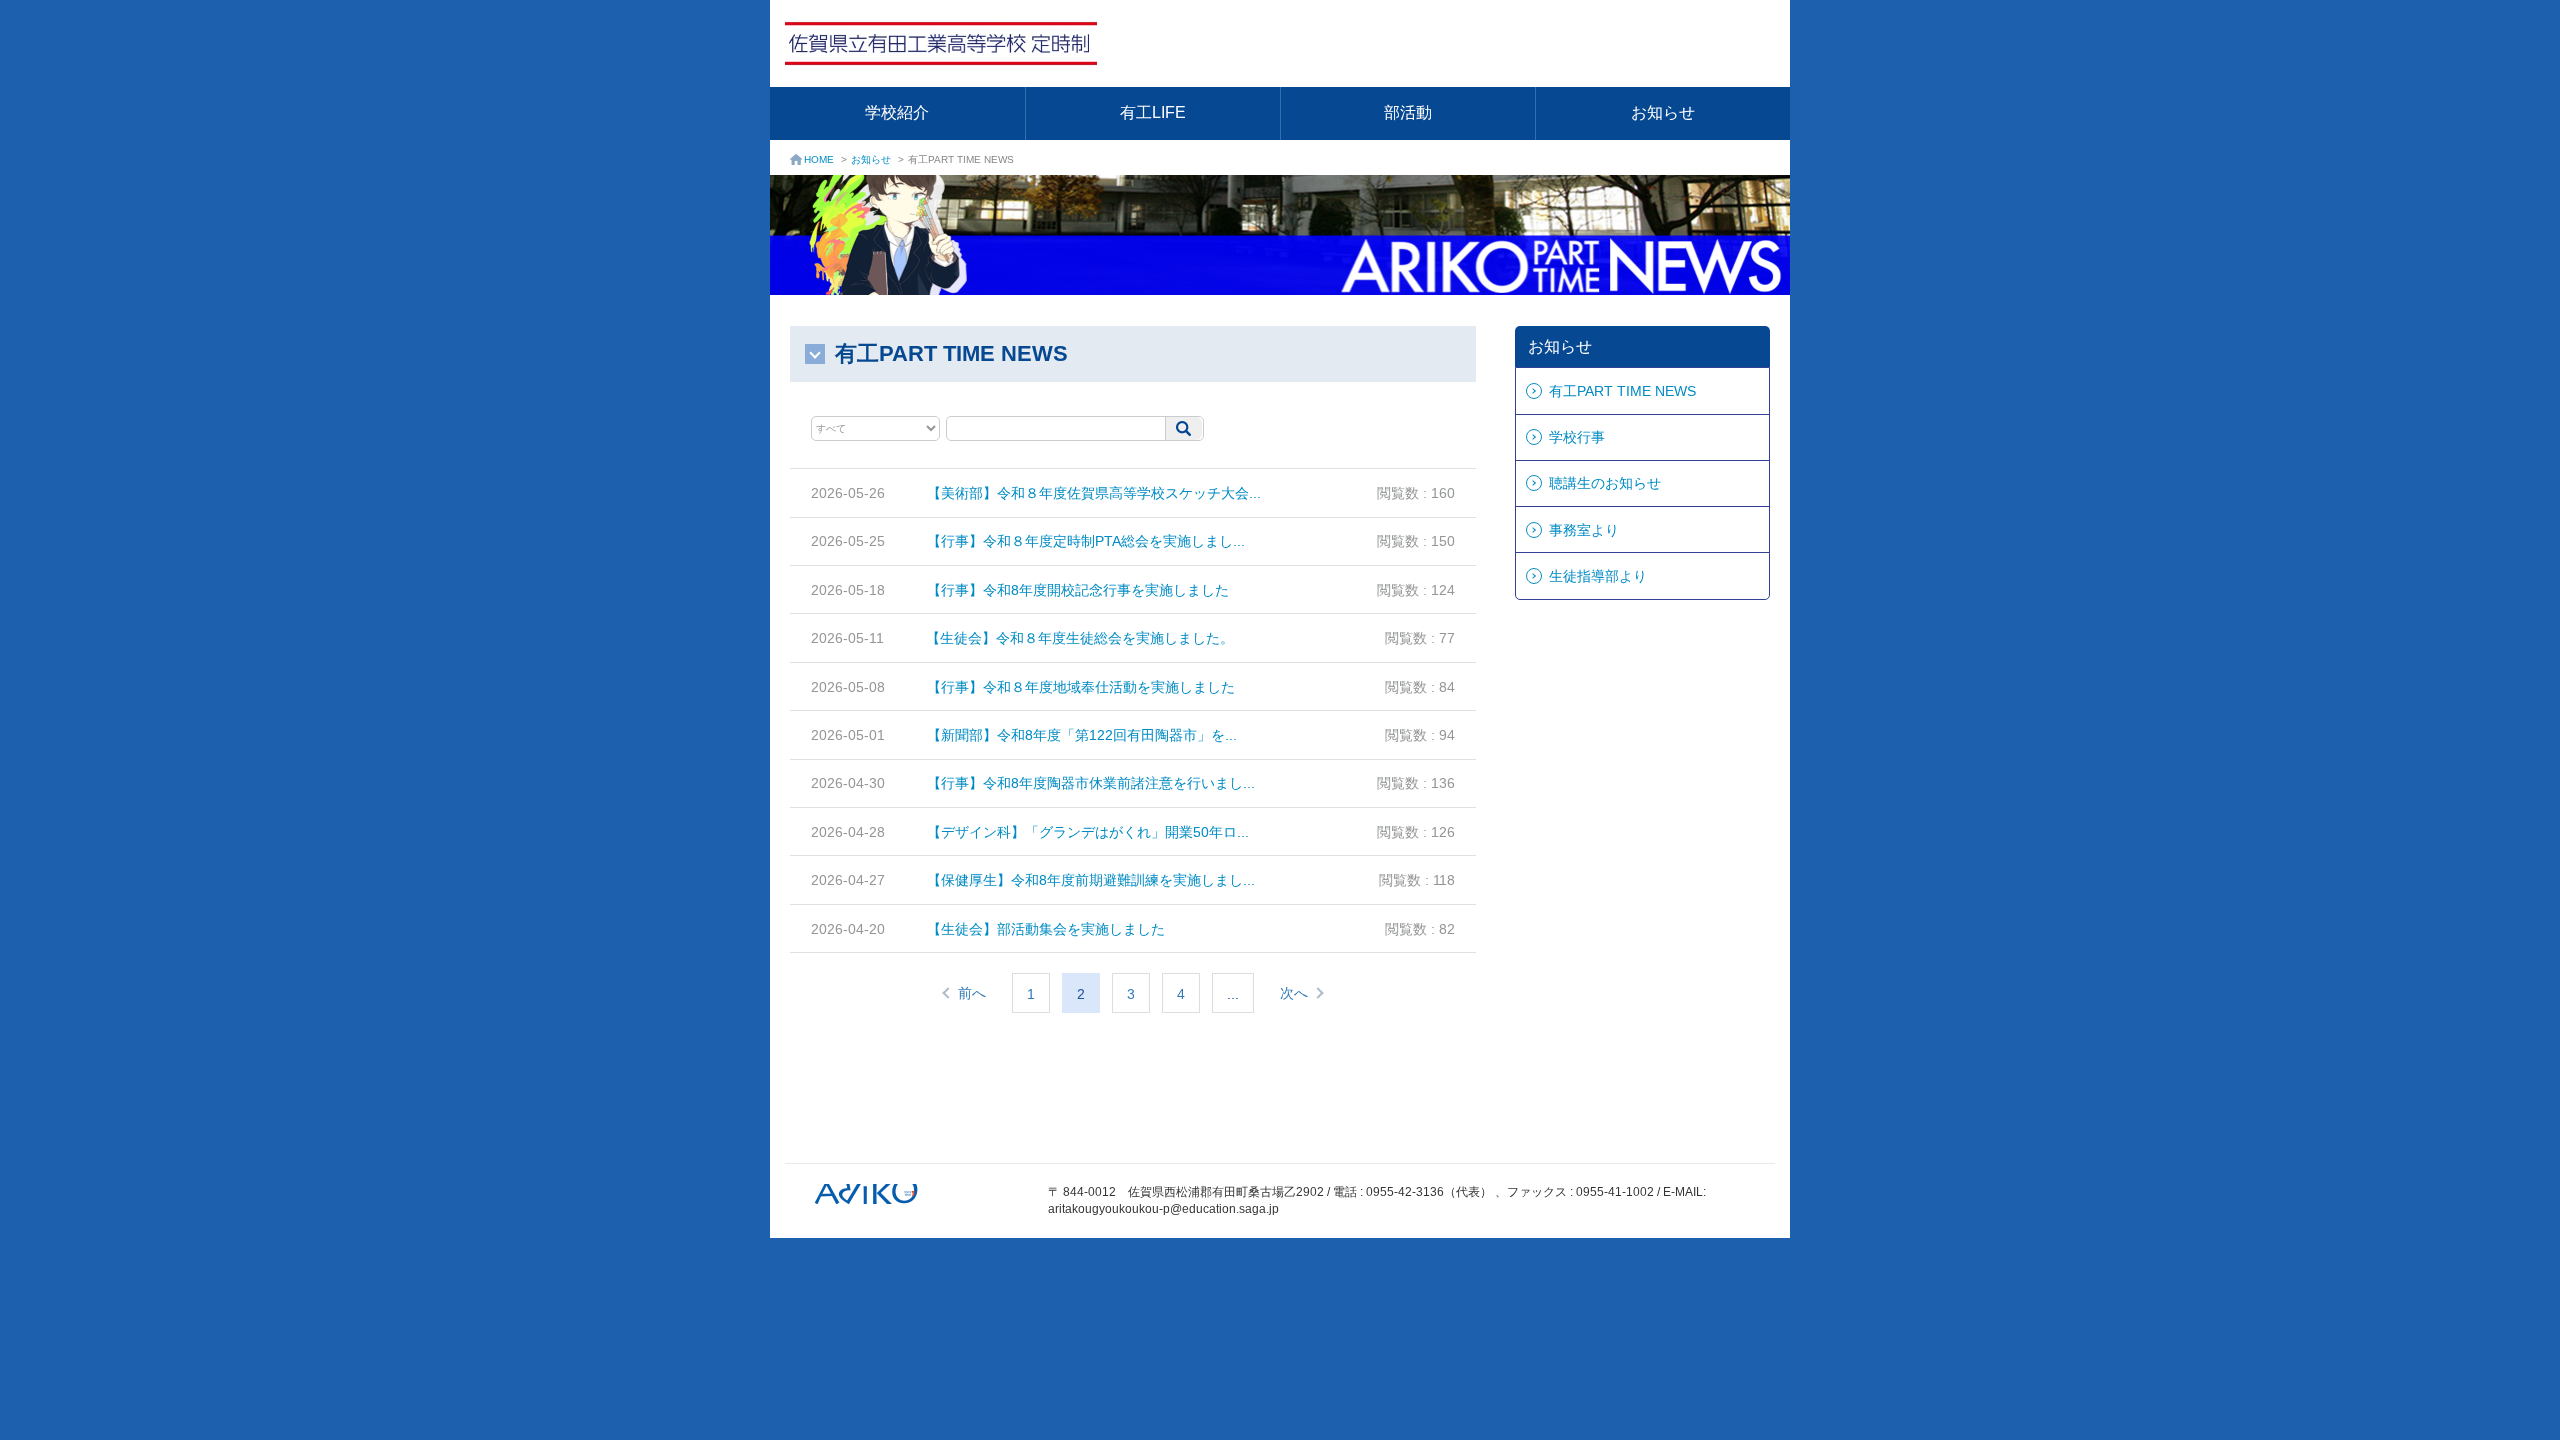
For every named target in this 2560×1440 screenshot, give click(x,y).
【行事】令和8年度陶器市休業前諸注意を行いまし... (1091, 783)
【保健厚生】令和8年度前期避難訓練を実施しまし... (1091, 880)
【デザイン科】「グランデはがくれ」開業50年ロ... (1088, 832)
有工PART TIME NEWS (1622, 391)
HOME (819, 159)
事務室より (1584, 530)
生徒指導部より (1598, 576)
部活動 (1408, 112)
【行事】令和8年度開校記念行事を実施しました (1078, 590)
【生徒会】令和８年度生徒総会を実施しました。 (1080, 638)
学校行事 (1577, 437)
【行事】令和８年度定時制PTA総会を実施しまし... (1086, 541)
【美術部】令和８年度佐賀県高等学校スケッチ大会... (1094, 493)
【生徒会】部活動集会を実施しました (1046, 929)
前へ (972, 993)
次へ (1294, 993)
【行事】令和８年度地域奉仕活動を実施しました (1081, 687)
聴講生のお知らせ (1605, 483)
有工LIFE (1153, 112)
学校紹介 (897, 112)
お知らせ (1663, 112)
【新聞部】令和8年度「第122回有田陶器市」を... (1082, 735)
